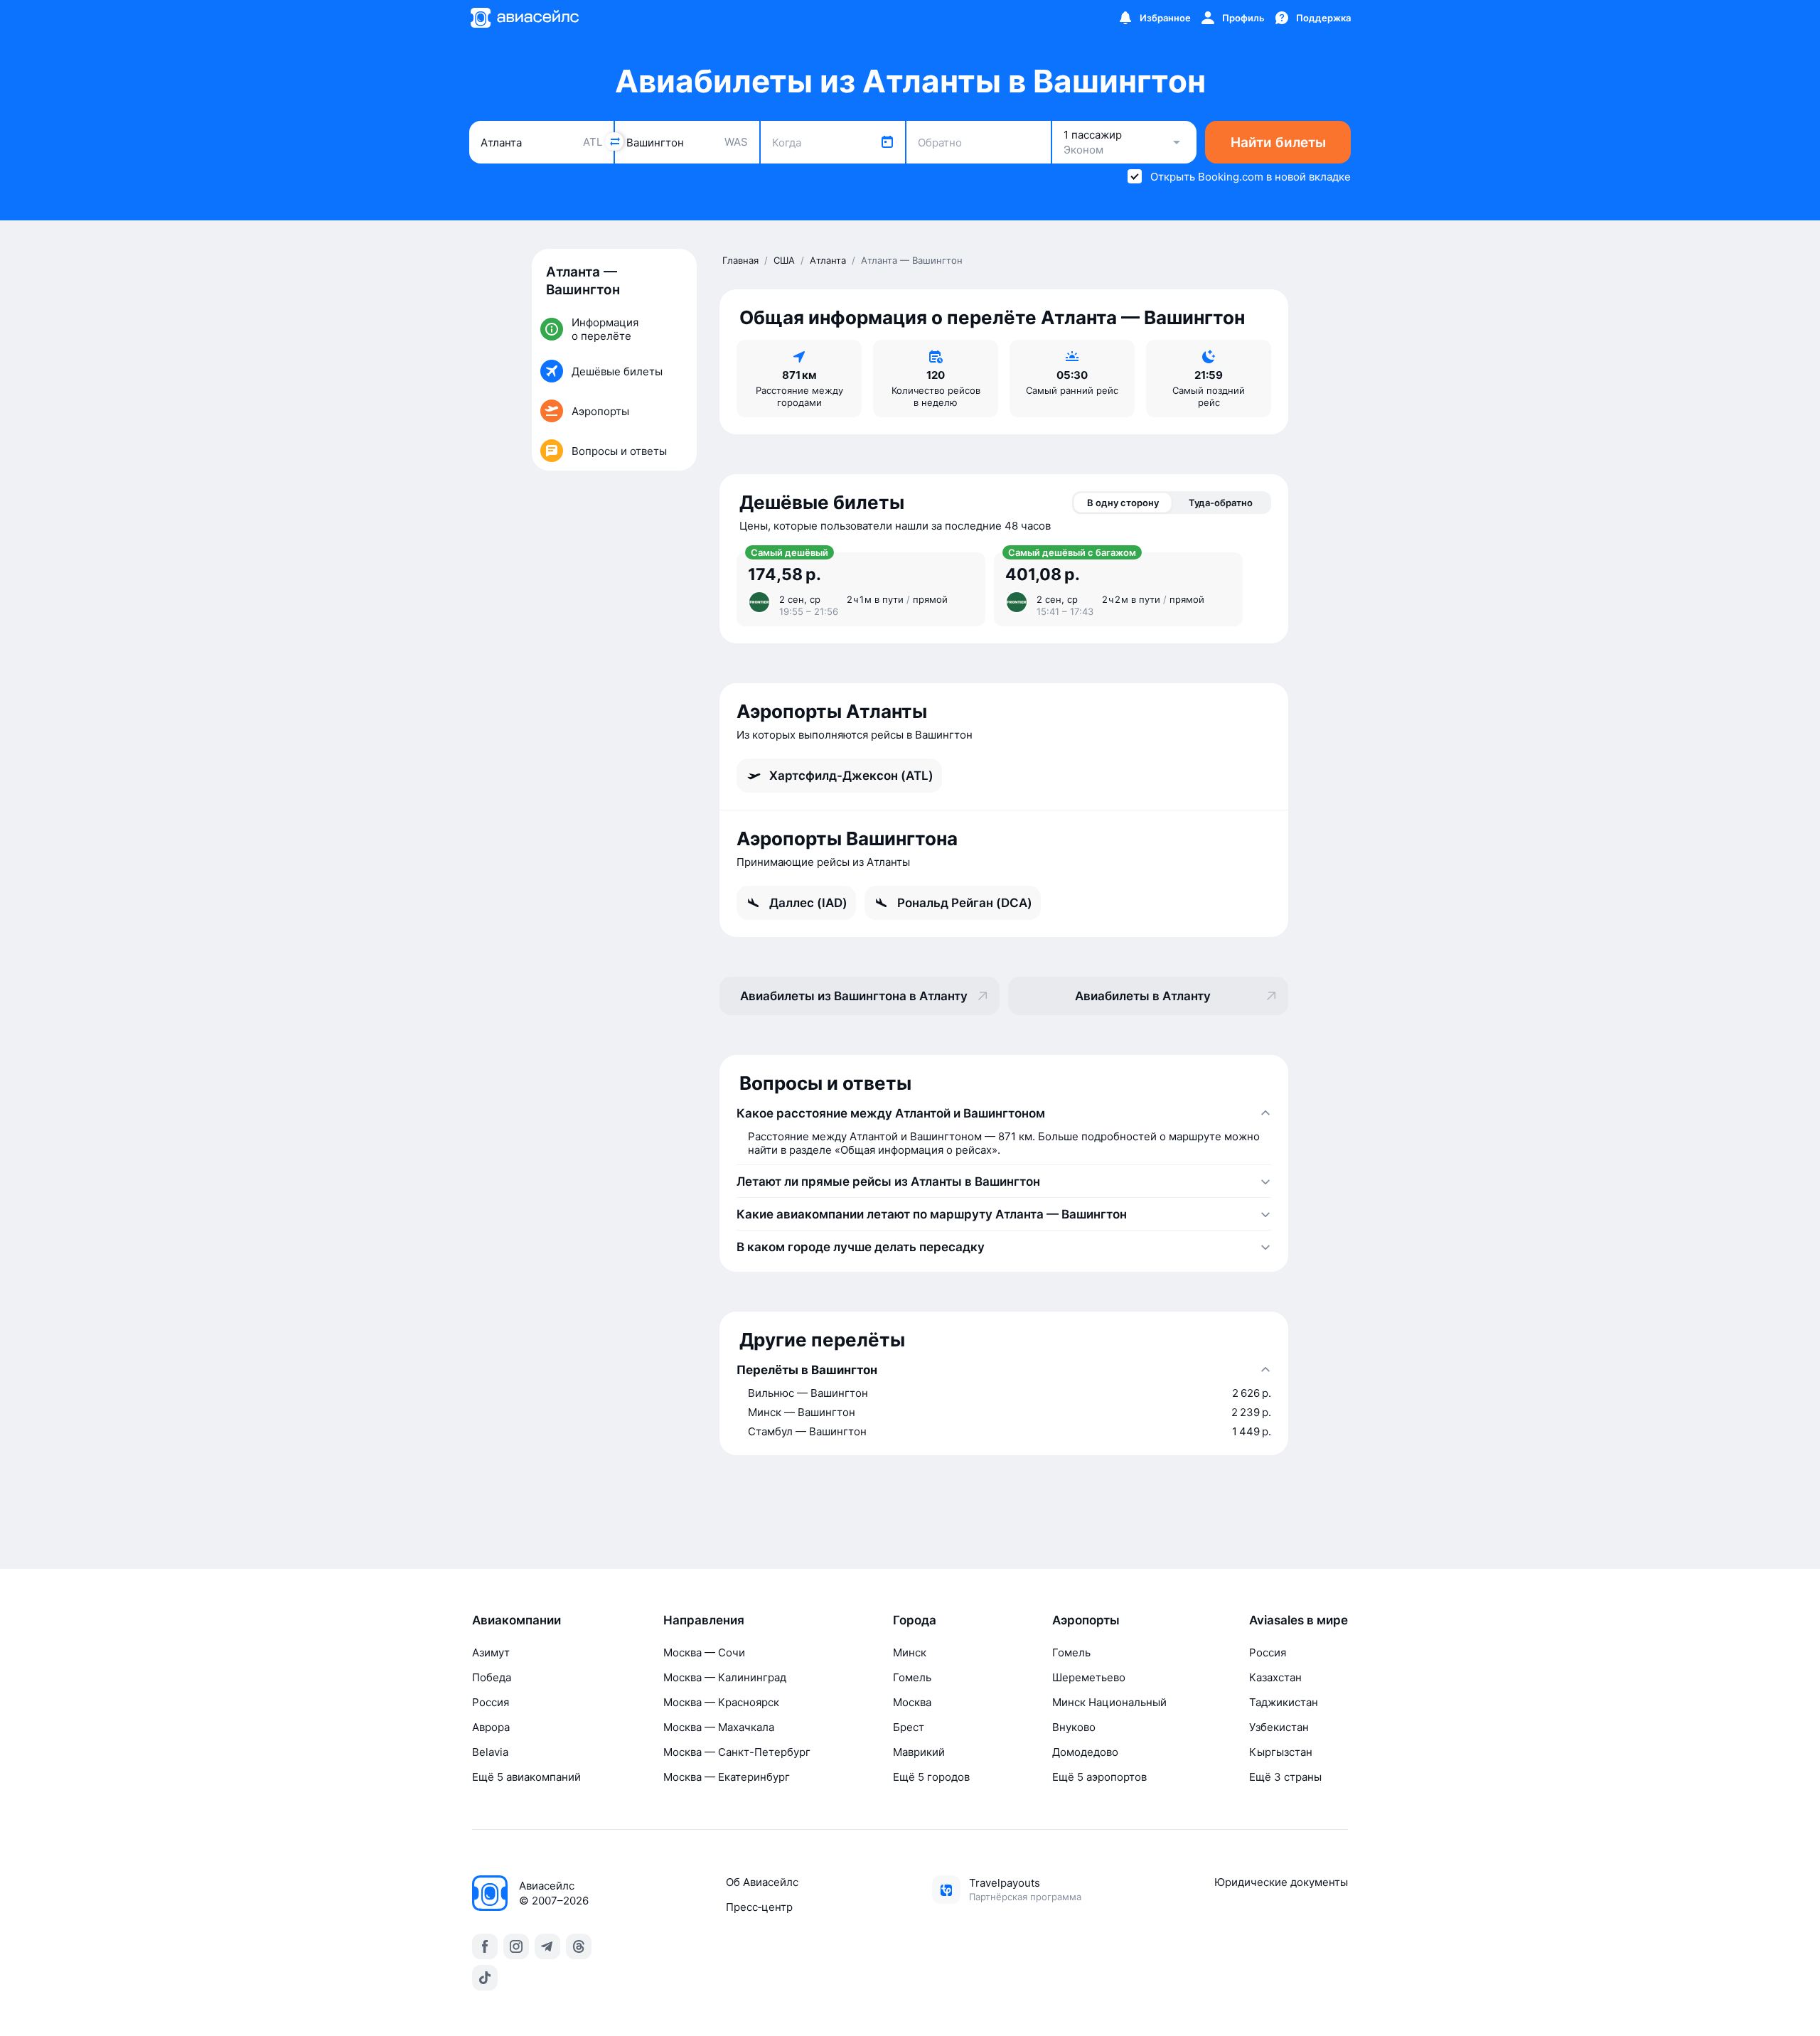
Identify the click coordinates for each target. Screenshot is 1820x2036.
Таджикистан (1284, 1702)
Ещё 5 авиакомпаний (526, 1777)
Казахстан (1275, 1677)
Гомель (912, 1677)
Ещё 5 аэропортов (1099, 1777)
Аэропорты (1086, 1620)
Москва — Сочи (704, 1652)
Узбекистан (1279, 1727)
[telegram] (547, 1946)
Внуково (1074, 1727)
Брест (909, 1727)
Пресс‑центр (759, 1907)
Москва (912, 1702)
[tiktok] (485, 1978)
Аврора (491, 1727)
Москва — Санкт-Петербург (737, 1752)
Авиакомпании (516, 1620)
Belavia (490, 1752)
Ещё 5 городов (931, 1777)
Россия (491, 1702)
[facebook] (485, 1946)
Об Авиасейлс (762, 1882)
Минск (910, 1652)
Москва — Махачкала (719, 1727)
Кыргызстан (1281, 1752)
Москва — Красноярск (721, 1702)
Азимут (491, 1652)
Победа (492, 1677)
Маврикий (919, 1752)
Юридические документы (1281, 1882)
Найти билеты (1278, 143)
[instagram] (516, 1946)
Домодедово (1085, 1752)
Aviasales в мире (1299, 1620)
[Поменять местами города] (614, 141)
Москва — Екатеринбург (727, 1777)
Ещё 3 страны (1285, 1777)
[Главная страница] (524, 18)
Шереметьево (1089, 1677)
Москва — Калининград (725, 1677)
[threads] (579, 1946)
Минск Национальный (1109, 1702)
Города (915, 1620)
